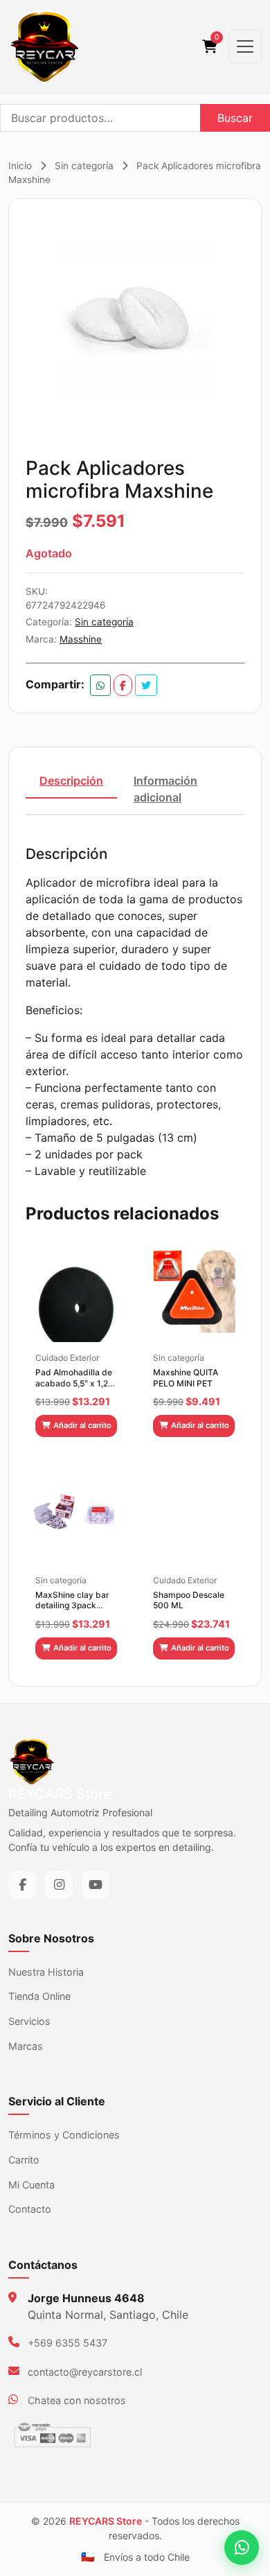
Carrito (24, 2160)
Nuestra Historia (46, 1972)
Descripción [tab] (71, 781)
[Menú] (245, 46)
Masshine (81, 639)
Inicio (20, 166)
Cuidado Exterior (67, 1358)
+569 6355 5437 (67, 2343)
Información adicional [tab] (165, 789)
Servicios (29, 2021)
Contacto (30, 2209)
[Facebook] (22, 1885)
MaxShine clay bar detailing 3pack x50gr (72, 1600)
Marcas (26, 2046)
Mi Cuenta (31, 2185)
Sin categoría (84, 166)
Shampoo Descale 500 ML (189, 1600)
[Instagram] (59, 1885)
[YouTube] (96, 1885)
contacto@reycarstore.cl (85, 2372)
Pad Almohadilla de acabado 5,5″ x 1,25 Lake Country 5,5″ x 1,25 (74, 1378)
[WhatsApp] (242, 2548)
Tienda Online (39, 1996)
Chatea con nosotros (77, 2400)
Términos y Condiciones (64, 2135)
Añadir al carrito (82, 1425)
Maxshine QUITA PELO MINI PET (186, 1378)
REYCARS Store (106, 2521)
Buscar (235, 118)
